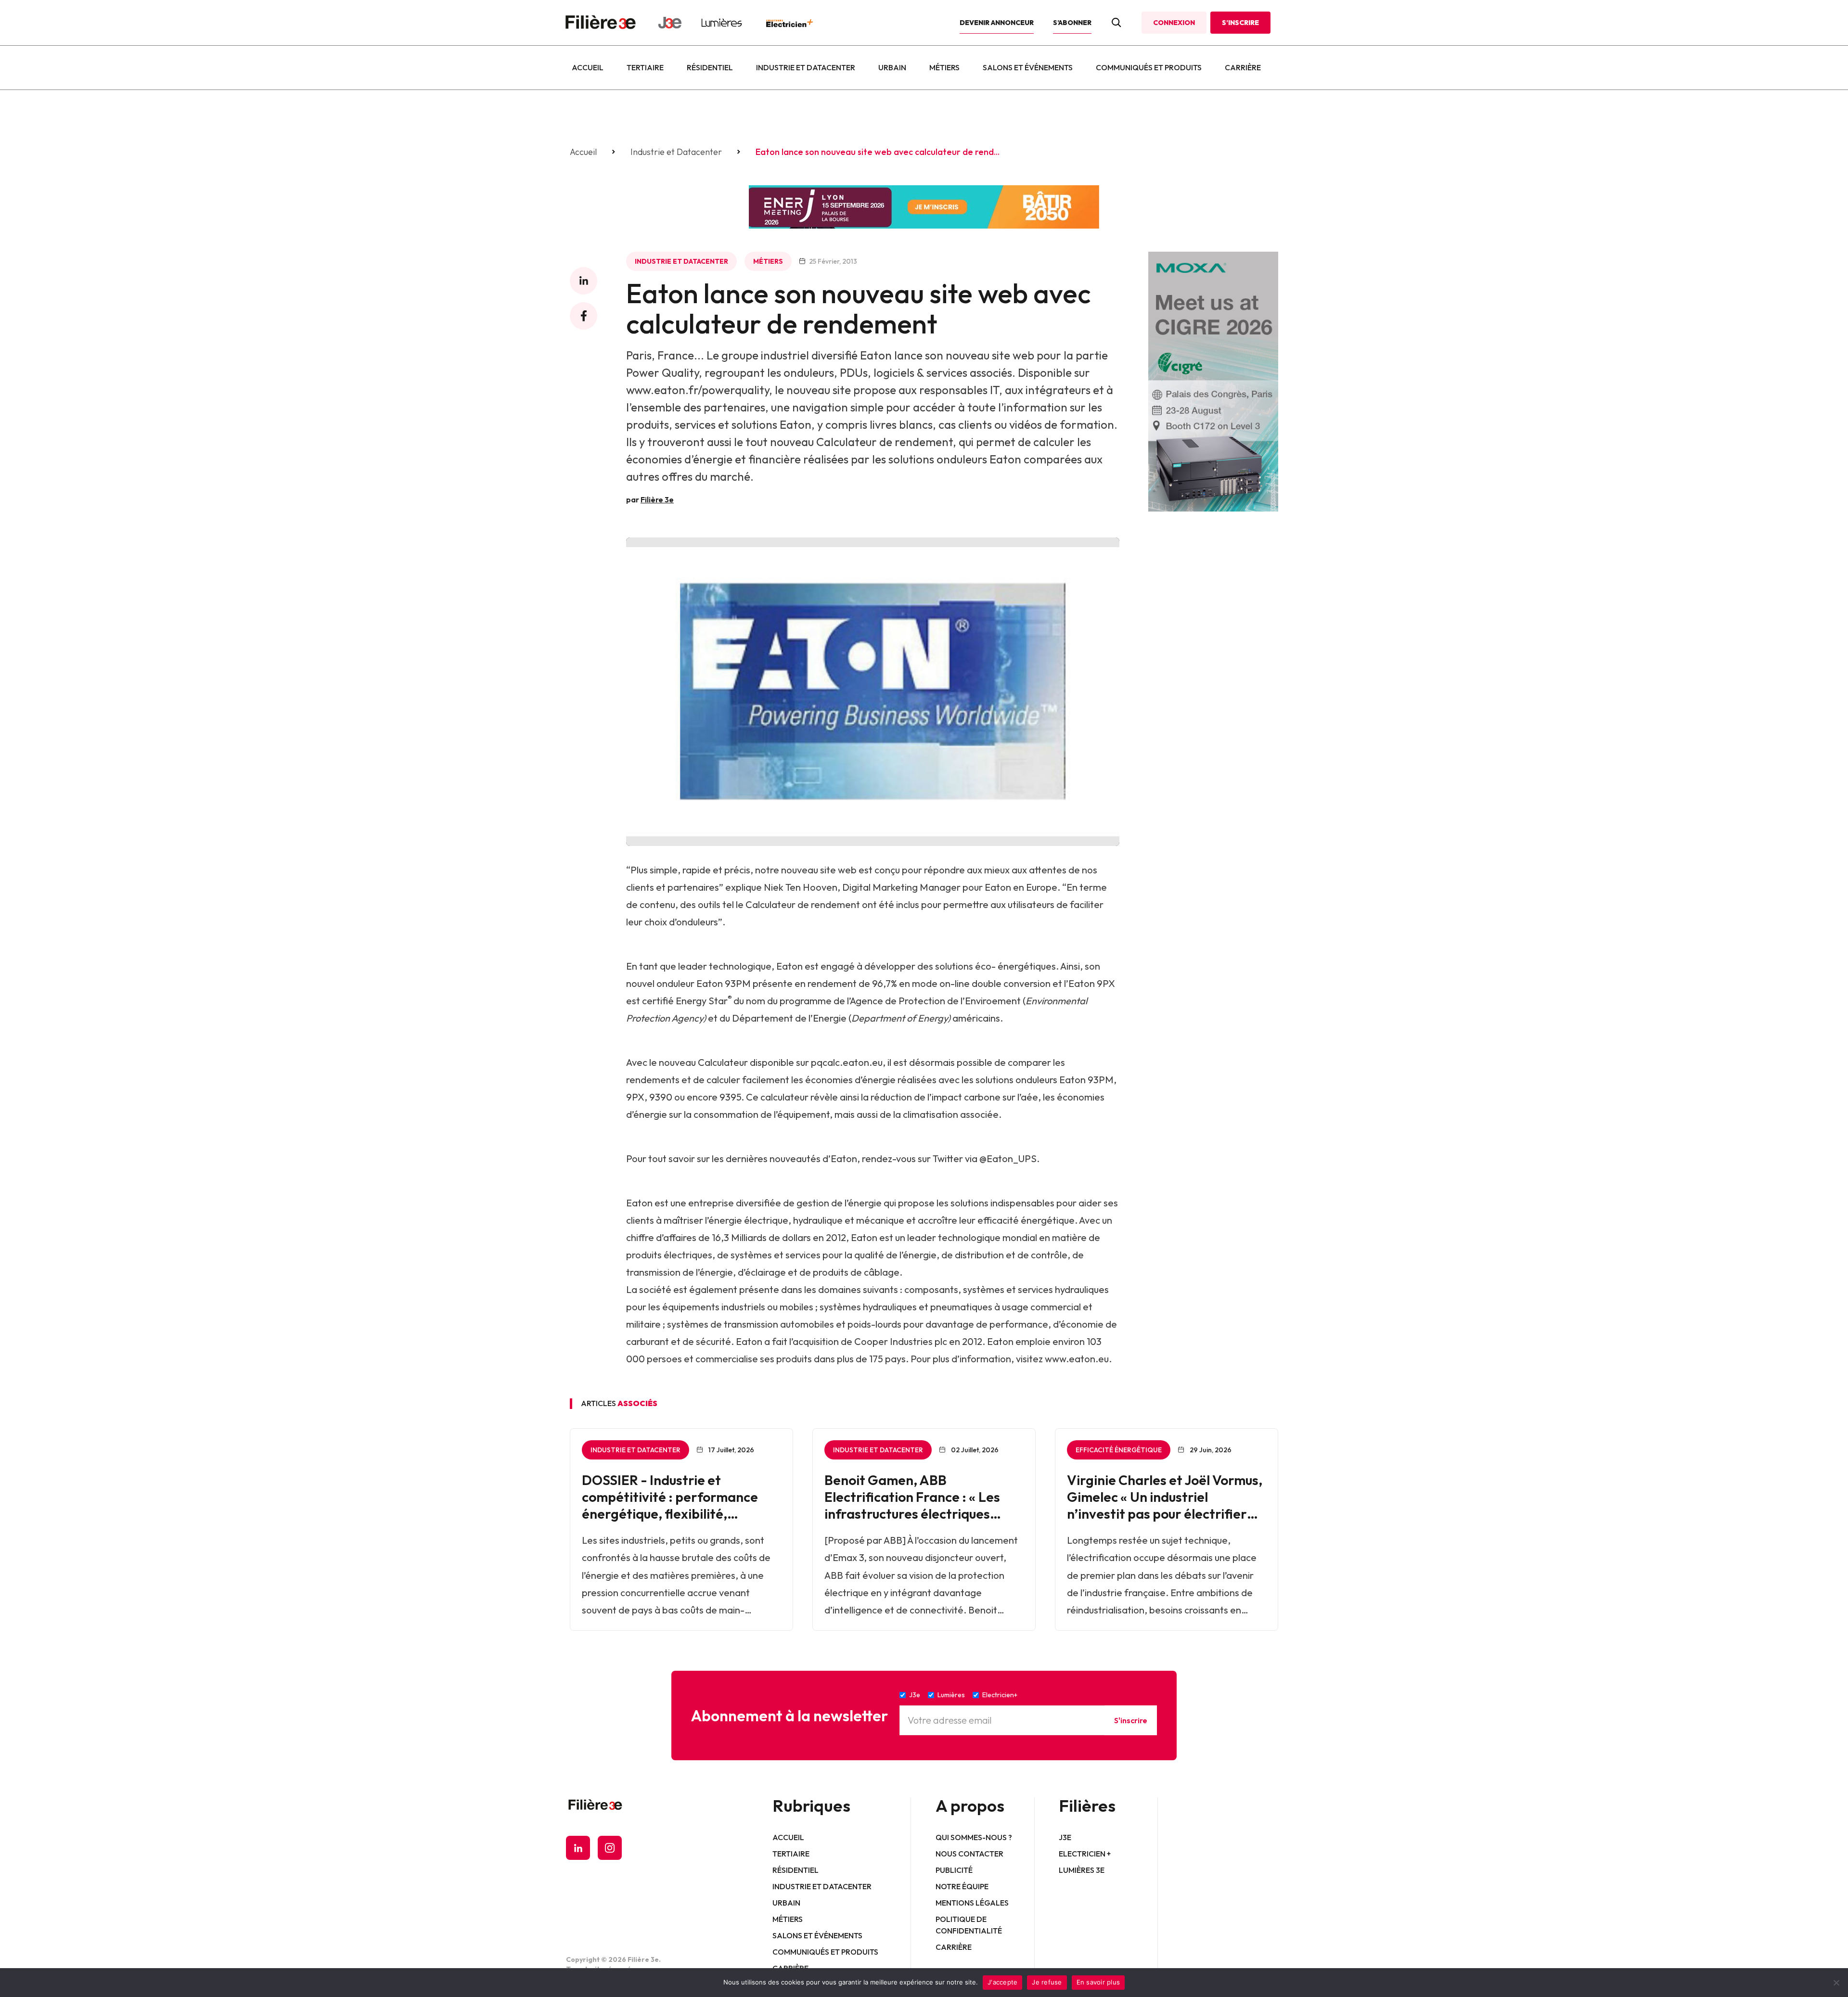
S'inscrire (1131, 1720)
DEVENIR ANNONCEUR (997, 23)
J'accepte (1002, 1982)
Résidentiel (710, 67)
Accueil (588, 67)
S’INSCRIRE (1240, 23)
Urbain (892, 67)
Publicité (954, 1870)
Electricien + (1085, 1854)
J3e (1065, 1837)
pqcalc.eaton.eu (847, 1062)
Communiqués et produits (1149, 67)
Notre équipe (962, 1886)
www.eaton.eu (1077, 1359)
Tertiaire (645, 67)
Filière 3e (657, 499)
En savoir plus (1098, 1982)
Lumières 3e (1082, 1870)
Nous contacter (969, 1854)
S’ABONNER (1072, 23)
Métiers (944, 67)
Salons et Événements (1028, 67)
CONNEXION (1174, 23)
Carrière (1243, 67)
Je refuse (1047, 1982)
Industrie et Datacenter (806, 67)
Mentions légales (972, 1903)
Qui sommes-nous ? (974, 1837)
